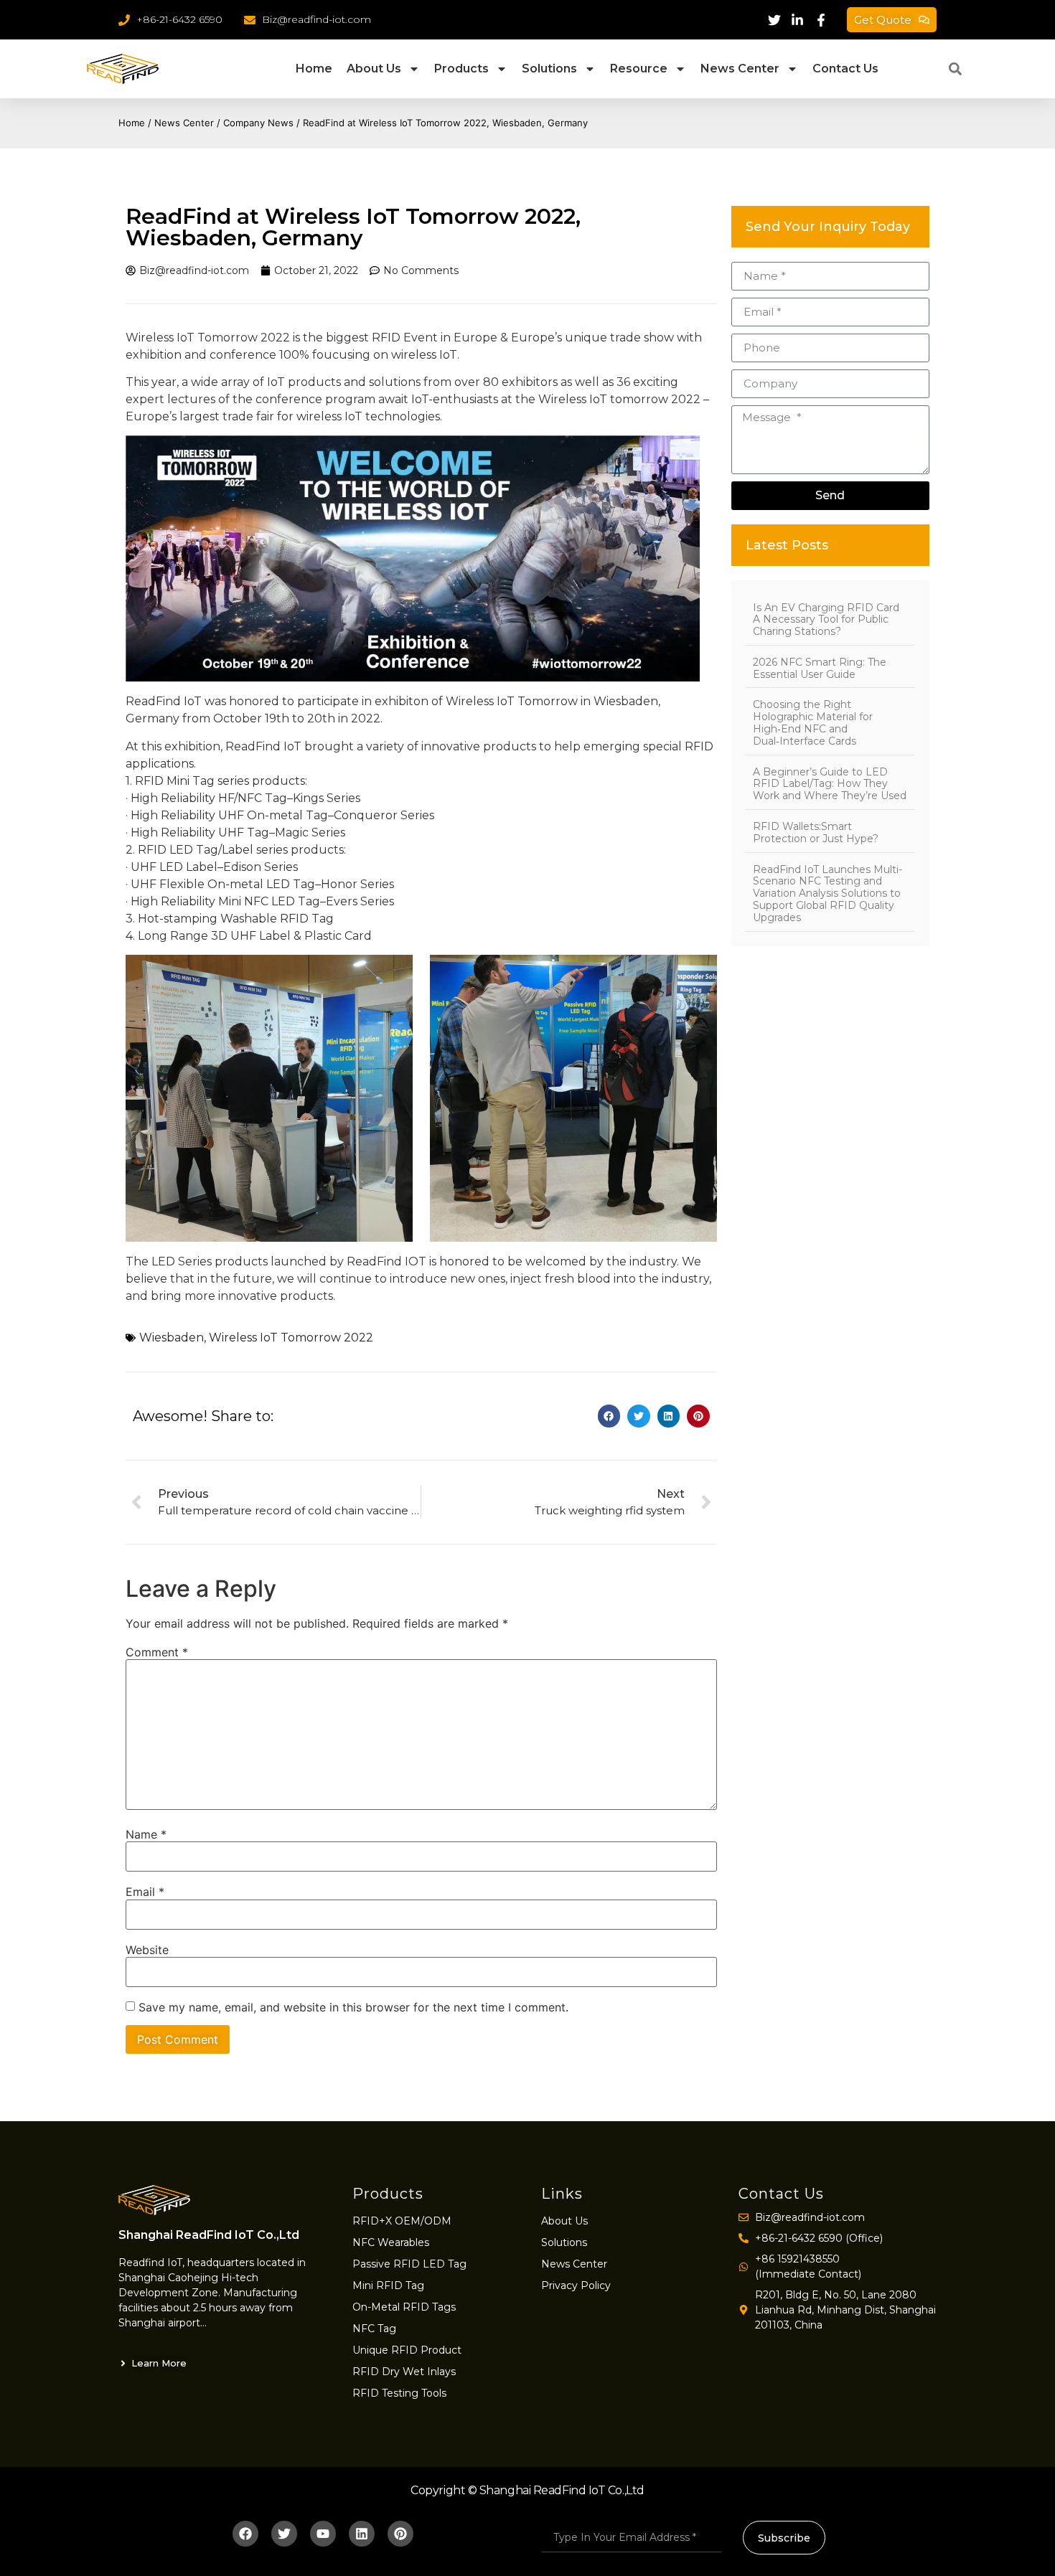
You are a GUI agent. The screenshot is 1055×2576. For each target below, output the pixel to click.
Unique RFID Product (407, 2350)
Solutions (549, 69)
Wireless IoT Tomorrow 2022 (291, 1337)
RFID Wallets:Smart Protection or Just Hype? (816, 832)
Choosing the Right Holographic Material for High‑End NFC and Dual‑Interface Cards (813, 722)
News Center (740, 69)
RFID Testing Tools (399, 2393)
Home (314, 69)
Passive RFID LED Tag (409, 2264)
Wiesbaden (172, 1337)
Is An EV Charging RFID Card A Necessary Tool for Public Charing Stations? (826, 620)
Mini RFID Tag (388, 2285)
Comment (157, 1652)
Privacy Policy (576, 2285)
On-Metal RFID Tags (404, 2307)
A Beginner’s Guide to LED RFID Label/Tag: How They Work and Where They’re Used (830, 784)
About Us (374, 69)
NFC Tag (374, 2329)
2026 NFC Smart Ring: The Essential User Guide (820, 668)
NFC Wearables (391, 2242)
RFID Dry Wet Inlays (404, 2372)
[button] (955, 69)
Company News (258, 123)
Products (461, 69)
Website (147, 1950)
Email (145, 1892)
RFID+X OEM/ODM (402, 2221)
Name (146, 1834)
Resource (639, 69)
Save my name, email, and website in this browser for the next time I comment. (353, 2007)
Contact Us (845, 69)
